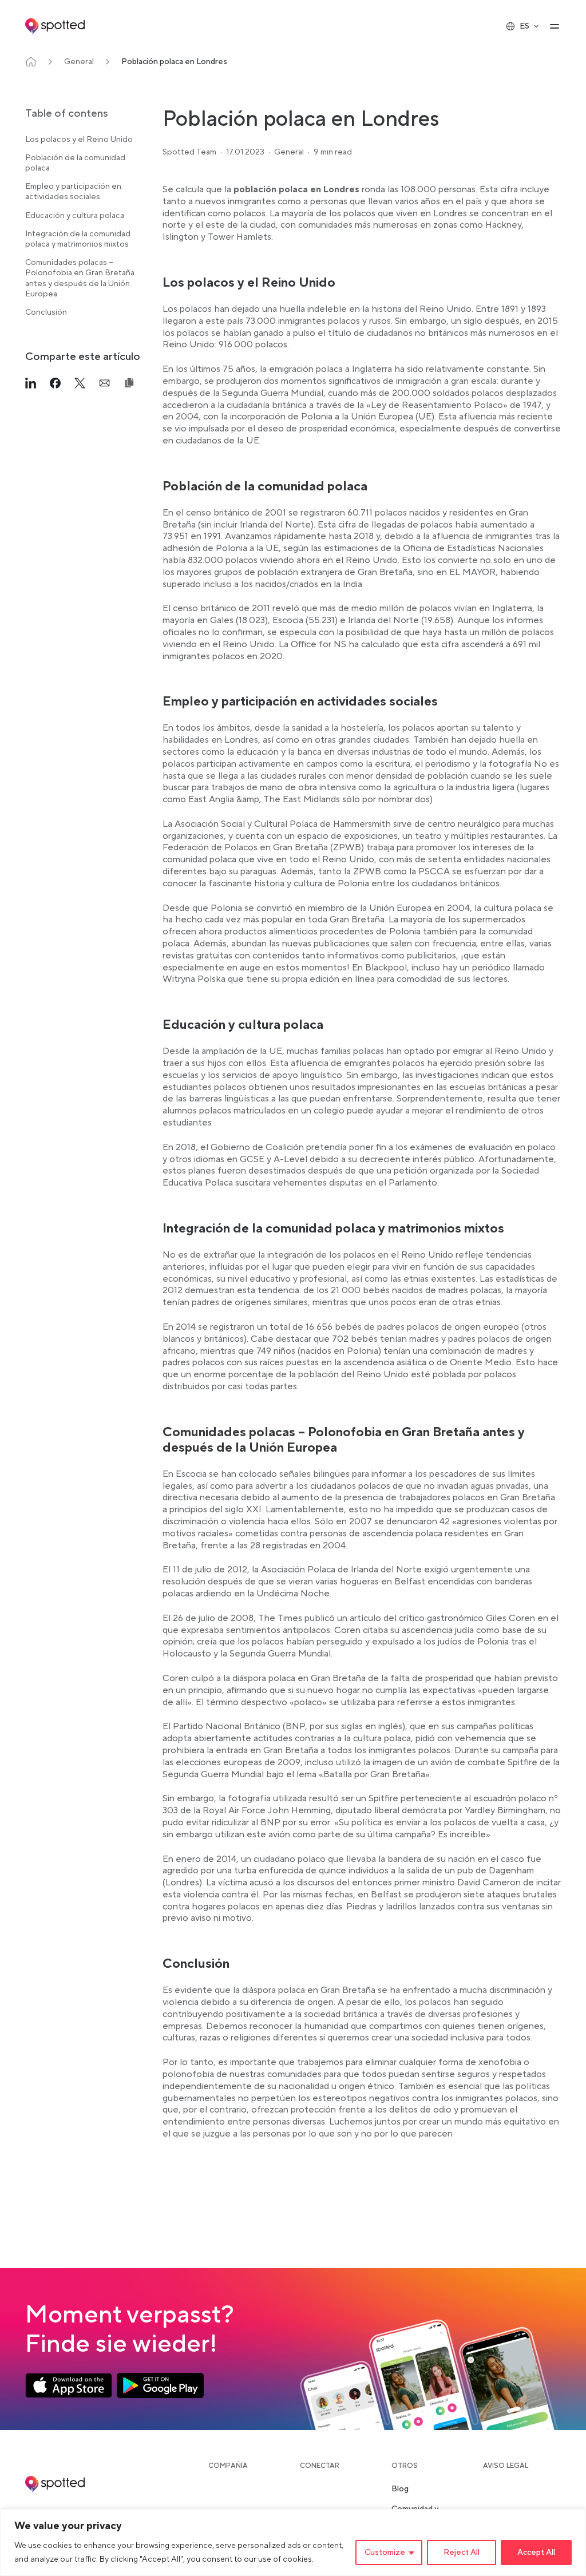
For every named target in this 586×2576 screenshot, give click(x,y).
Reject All (462, 2553)
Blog (400, 2489)
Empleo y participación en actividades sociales (73, 192)
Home (31, 62)
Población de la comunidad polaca (75, 163)
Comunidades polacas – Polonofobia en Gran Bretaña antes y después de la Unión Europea (80, 278)
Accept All (536, 2553)
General (79, 62)
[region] (293, 2543)
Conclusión (46, 312)
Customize (385, 2553)
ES (524, 26)
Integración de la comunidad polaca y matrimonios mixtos (78, 239)
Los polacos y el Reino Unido (79, 140)
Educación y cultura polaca (75, 216)
